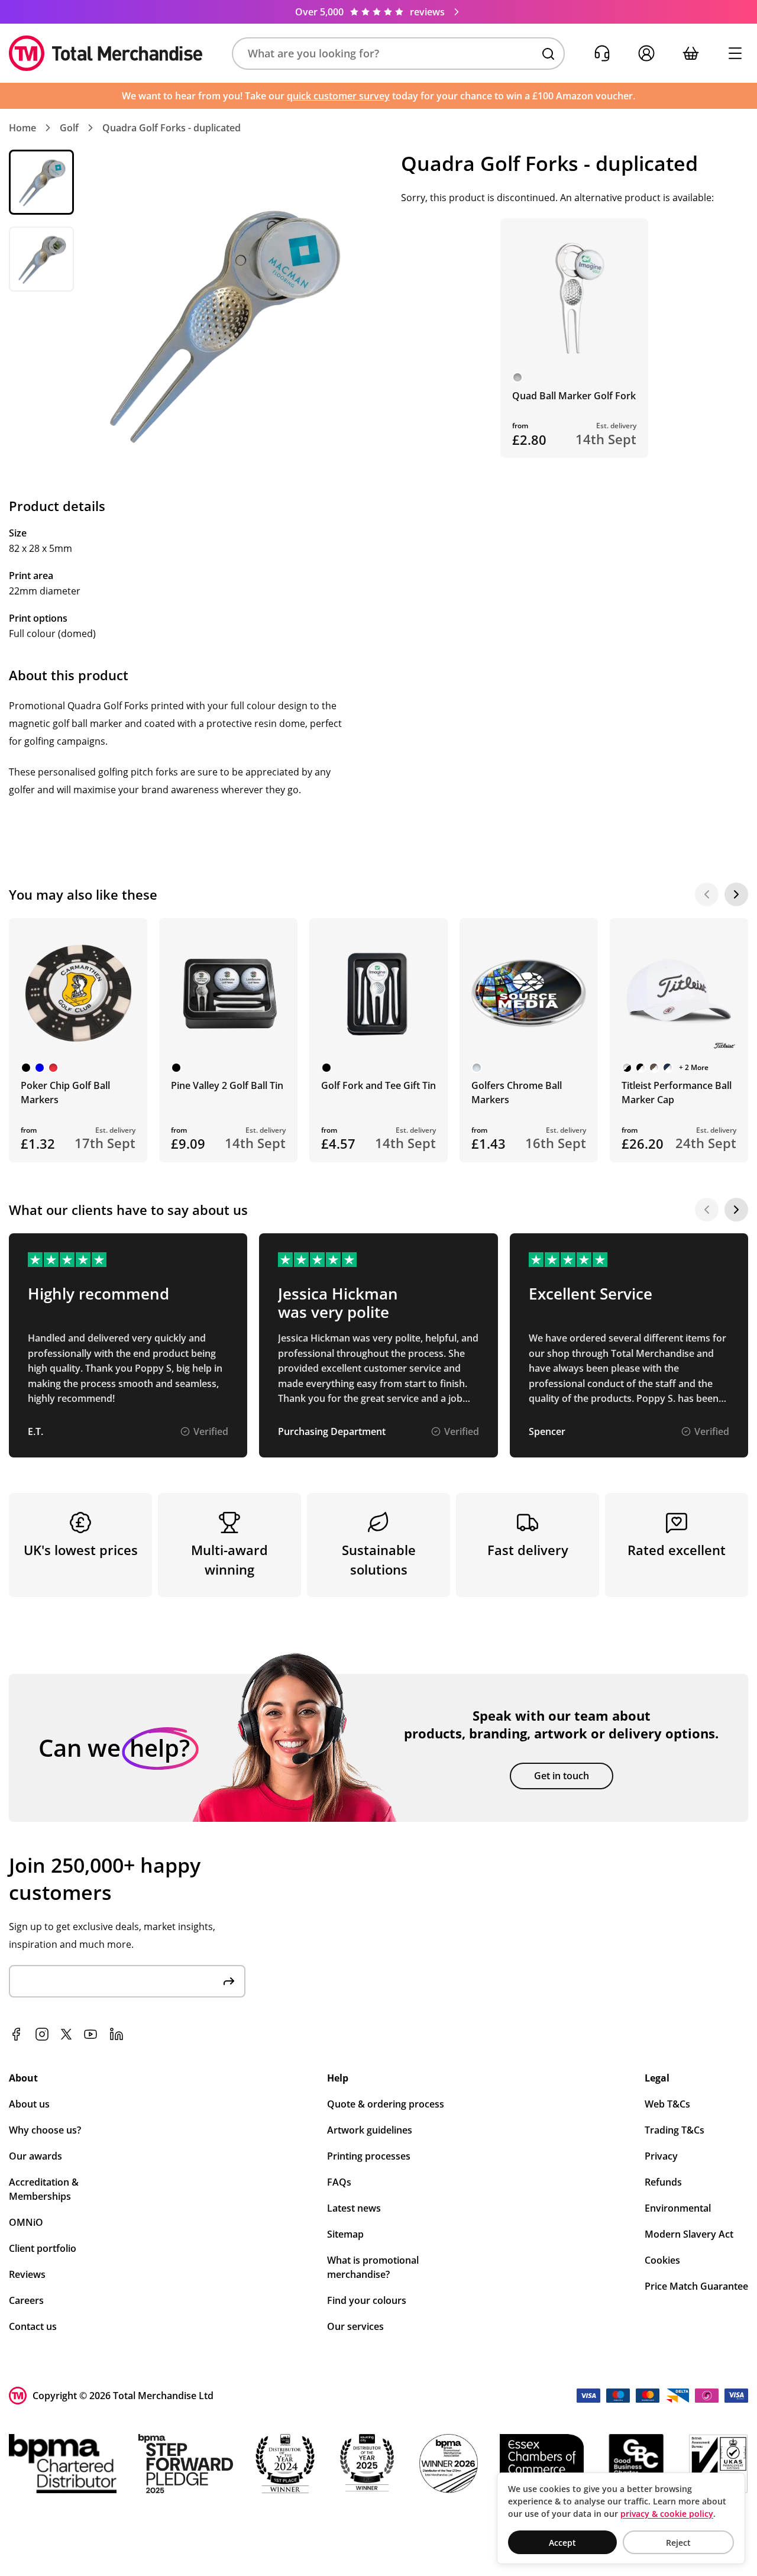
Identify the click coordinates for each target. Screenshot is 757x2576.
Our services (355, 2326)
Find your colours (367, 2300)
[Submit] (229, 1981)
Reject (678, 2543)
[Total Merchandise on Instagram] (42, 2034)
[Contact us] (602, 54)
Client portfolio (43, 2248)
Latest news (354, 2208)
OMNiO (26, 2222)
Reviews (27, 2274)
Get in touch (562, 1776)
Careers (26, 2300)
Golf (69, 128)
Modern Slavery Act (689, 2234)
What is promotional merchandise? (373, 2267)
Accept (562, 2543)
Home (22, 128)
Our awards (35, 2156)
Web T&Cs (667, 2104)
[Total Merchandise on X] (66, 2034)
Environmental (678, 2208)
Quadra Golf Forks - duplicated (172, 128)
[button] (398, 54)
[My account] (646, 54)
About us (29, 2104)
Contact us (33, 2326)
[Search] (548, 54)
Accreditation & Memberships (44, 2189)
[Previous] (707, 894)
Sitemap (345, 2234)
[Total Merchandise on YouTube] (90, 2034)
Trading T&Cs (674, 2130)
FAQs (339, 2182)
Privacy (661, 2156)
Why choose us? (45, 2130)
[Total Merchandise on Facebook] (16, 2034)
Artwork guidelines (370, 2130)
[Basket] (690, 54)
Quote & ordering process (386, 2104)
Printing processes (369, 2156)
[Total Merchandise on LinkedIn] (117, 2034)
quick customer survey (338, 96)
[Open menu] (735, 54)
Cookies (662, 2260)
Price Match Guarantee (696, 2286)
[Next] (736, 894)
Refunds (663, 2182)
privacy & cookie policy (667, 2514)
